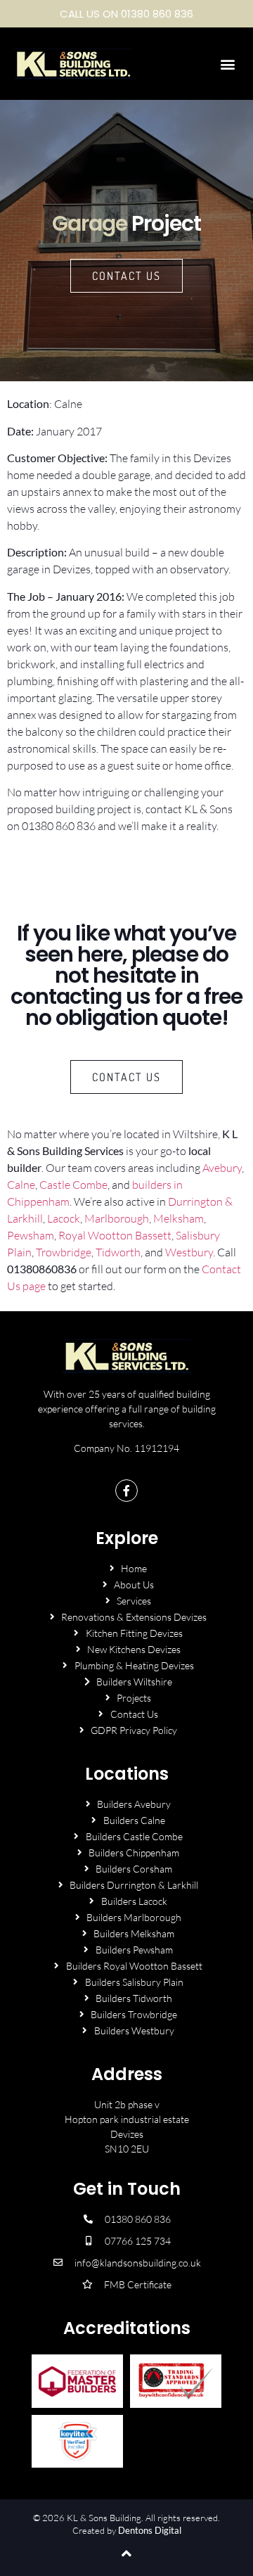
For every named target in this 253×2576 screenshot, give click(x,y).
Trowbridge (64, 1252)
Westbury (189, 1252)
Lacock (64, 1218)
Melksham (179, 1218)
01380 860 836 (59, 826)
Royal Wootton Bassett (115, 1235)
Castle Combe (73, 1185)
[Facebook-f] (126, 1491)
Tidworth (118, 1252)
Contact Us (126, 276)
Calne (21, 1185)
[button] (227, 64)
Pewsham (31, 1235)
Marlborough (117, 1218)
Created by (127, 2530)
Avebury (222, 1168)
